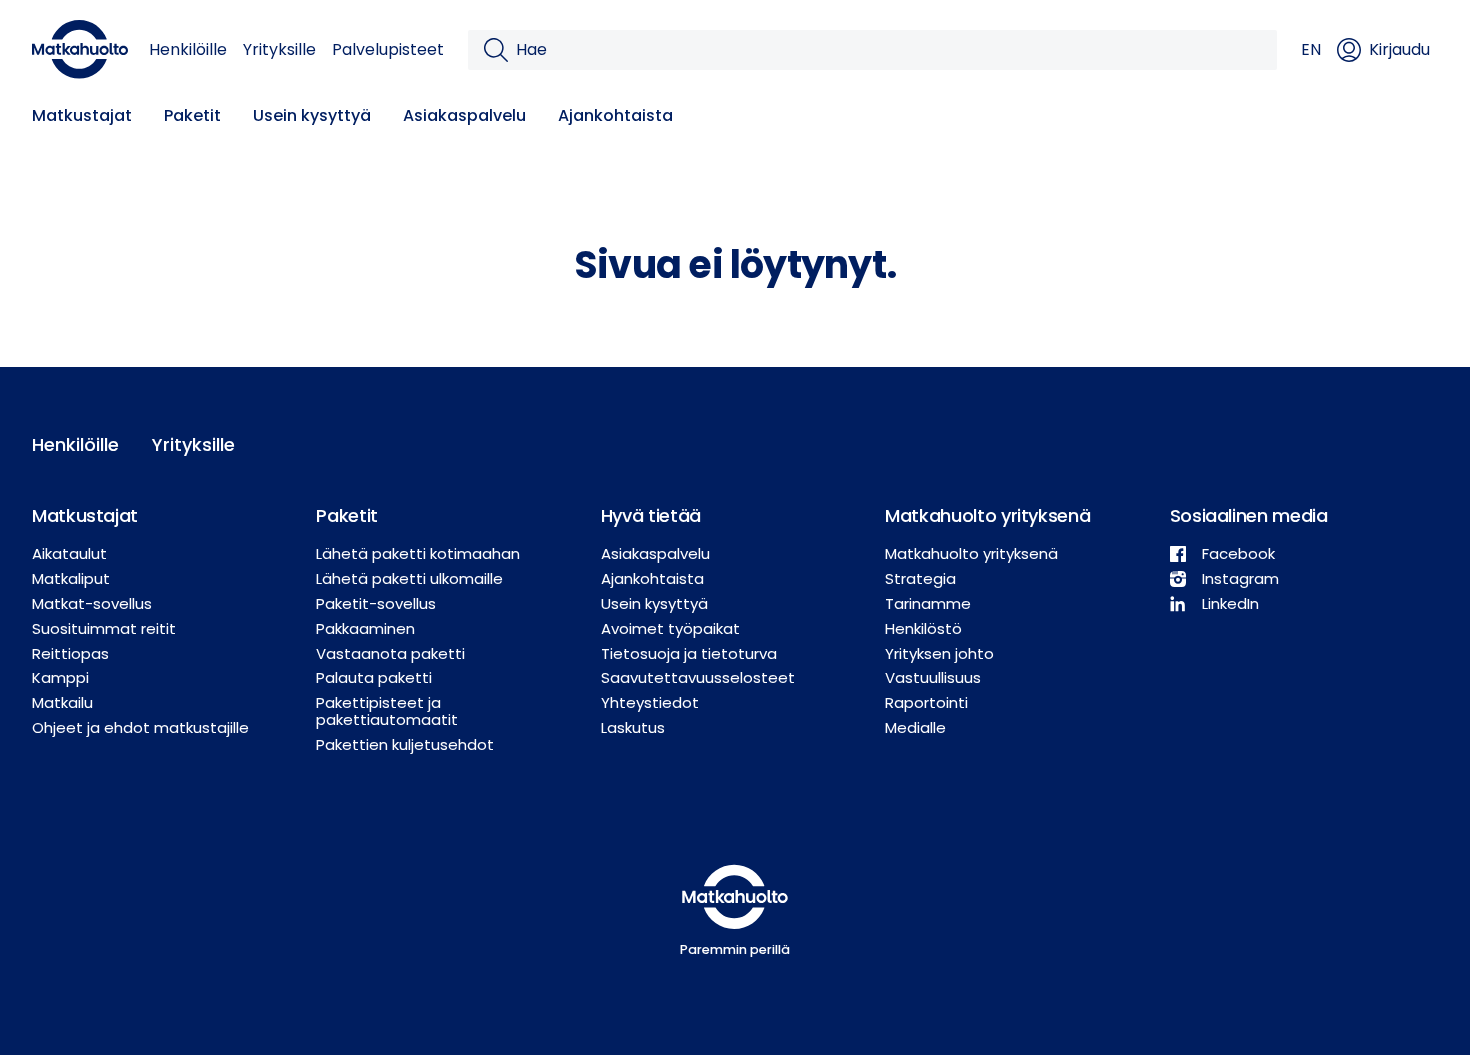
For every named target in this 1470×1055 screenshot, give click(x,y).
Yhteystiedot (650, 702)
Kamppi (60, 677)
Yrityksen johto (939, 653)
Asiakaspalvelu (464, 115)
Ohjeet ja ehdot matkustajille (140, 727)
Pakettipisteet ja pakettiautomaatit (387, 711)
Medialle (915, 727)
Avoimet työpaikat (670, 628)
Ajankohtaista (615, 115)
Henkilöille (188, 49)
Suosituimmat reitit (104, 628)
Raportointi (926, 702)
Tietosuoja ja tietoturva (689, 653)
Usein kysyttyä (312, 115)
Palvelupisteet (388, 49)
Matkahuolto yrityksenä (971, 553)
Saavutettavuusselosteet (698, 677)
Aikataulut (69, 553)
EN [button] (1311, 49)
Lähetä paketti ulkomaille (409, 578)
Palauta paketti (374, 677)
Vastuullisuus (933, 677)
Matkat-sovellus (92, 603)
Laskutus (633, 727)
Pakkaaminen (365, 628)
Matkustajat (82, 115)
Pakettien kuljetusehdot (405, 744)
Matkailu (62, 702)
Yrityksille (279, 49)
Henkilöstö (923, 628)
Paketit (192, 115)
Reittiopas (70, 653)
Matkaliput (71, 578)
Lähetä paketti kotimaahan (418, 553)
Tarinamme (928, 603)
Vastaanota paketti (390, 653)
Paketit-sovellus (376, 603)
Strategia (920, 578)
